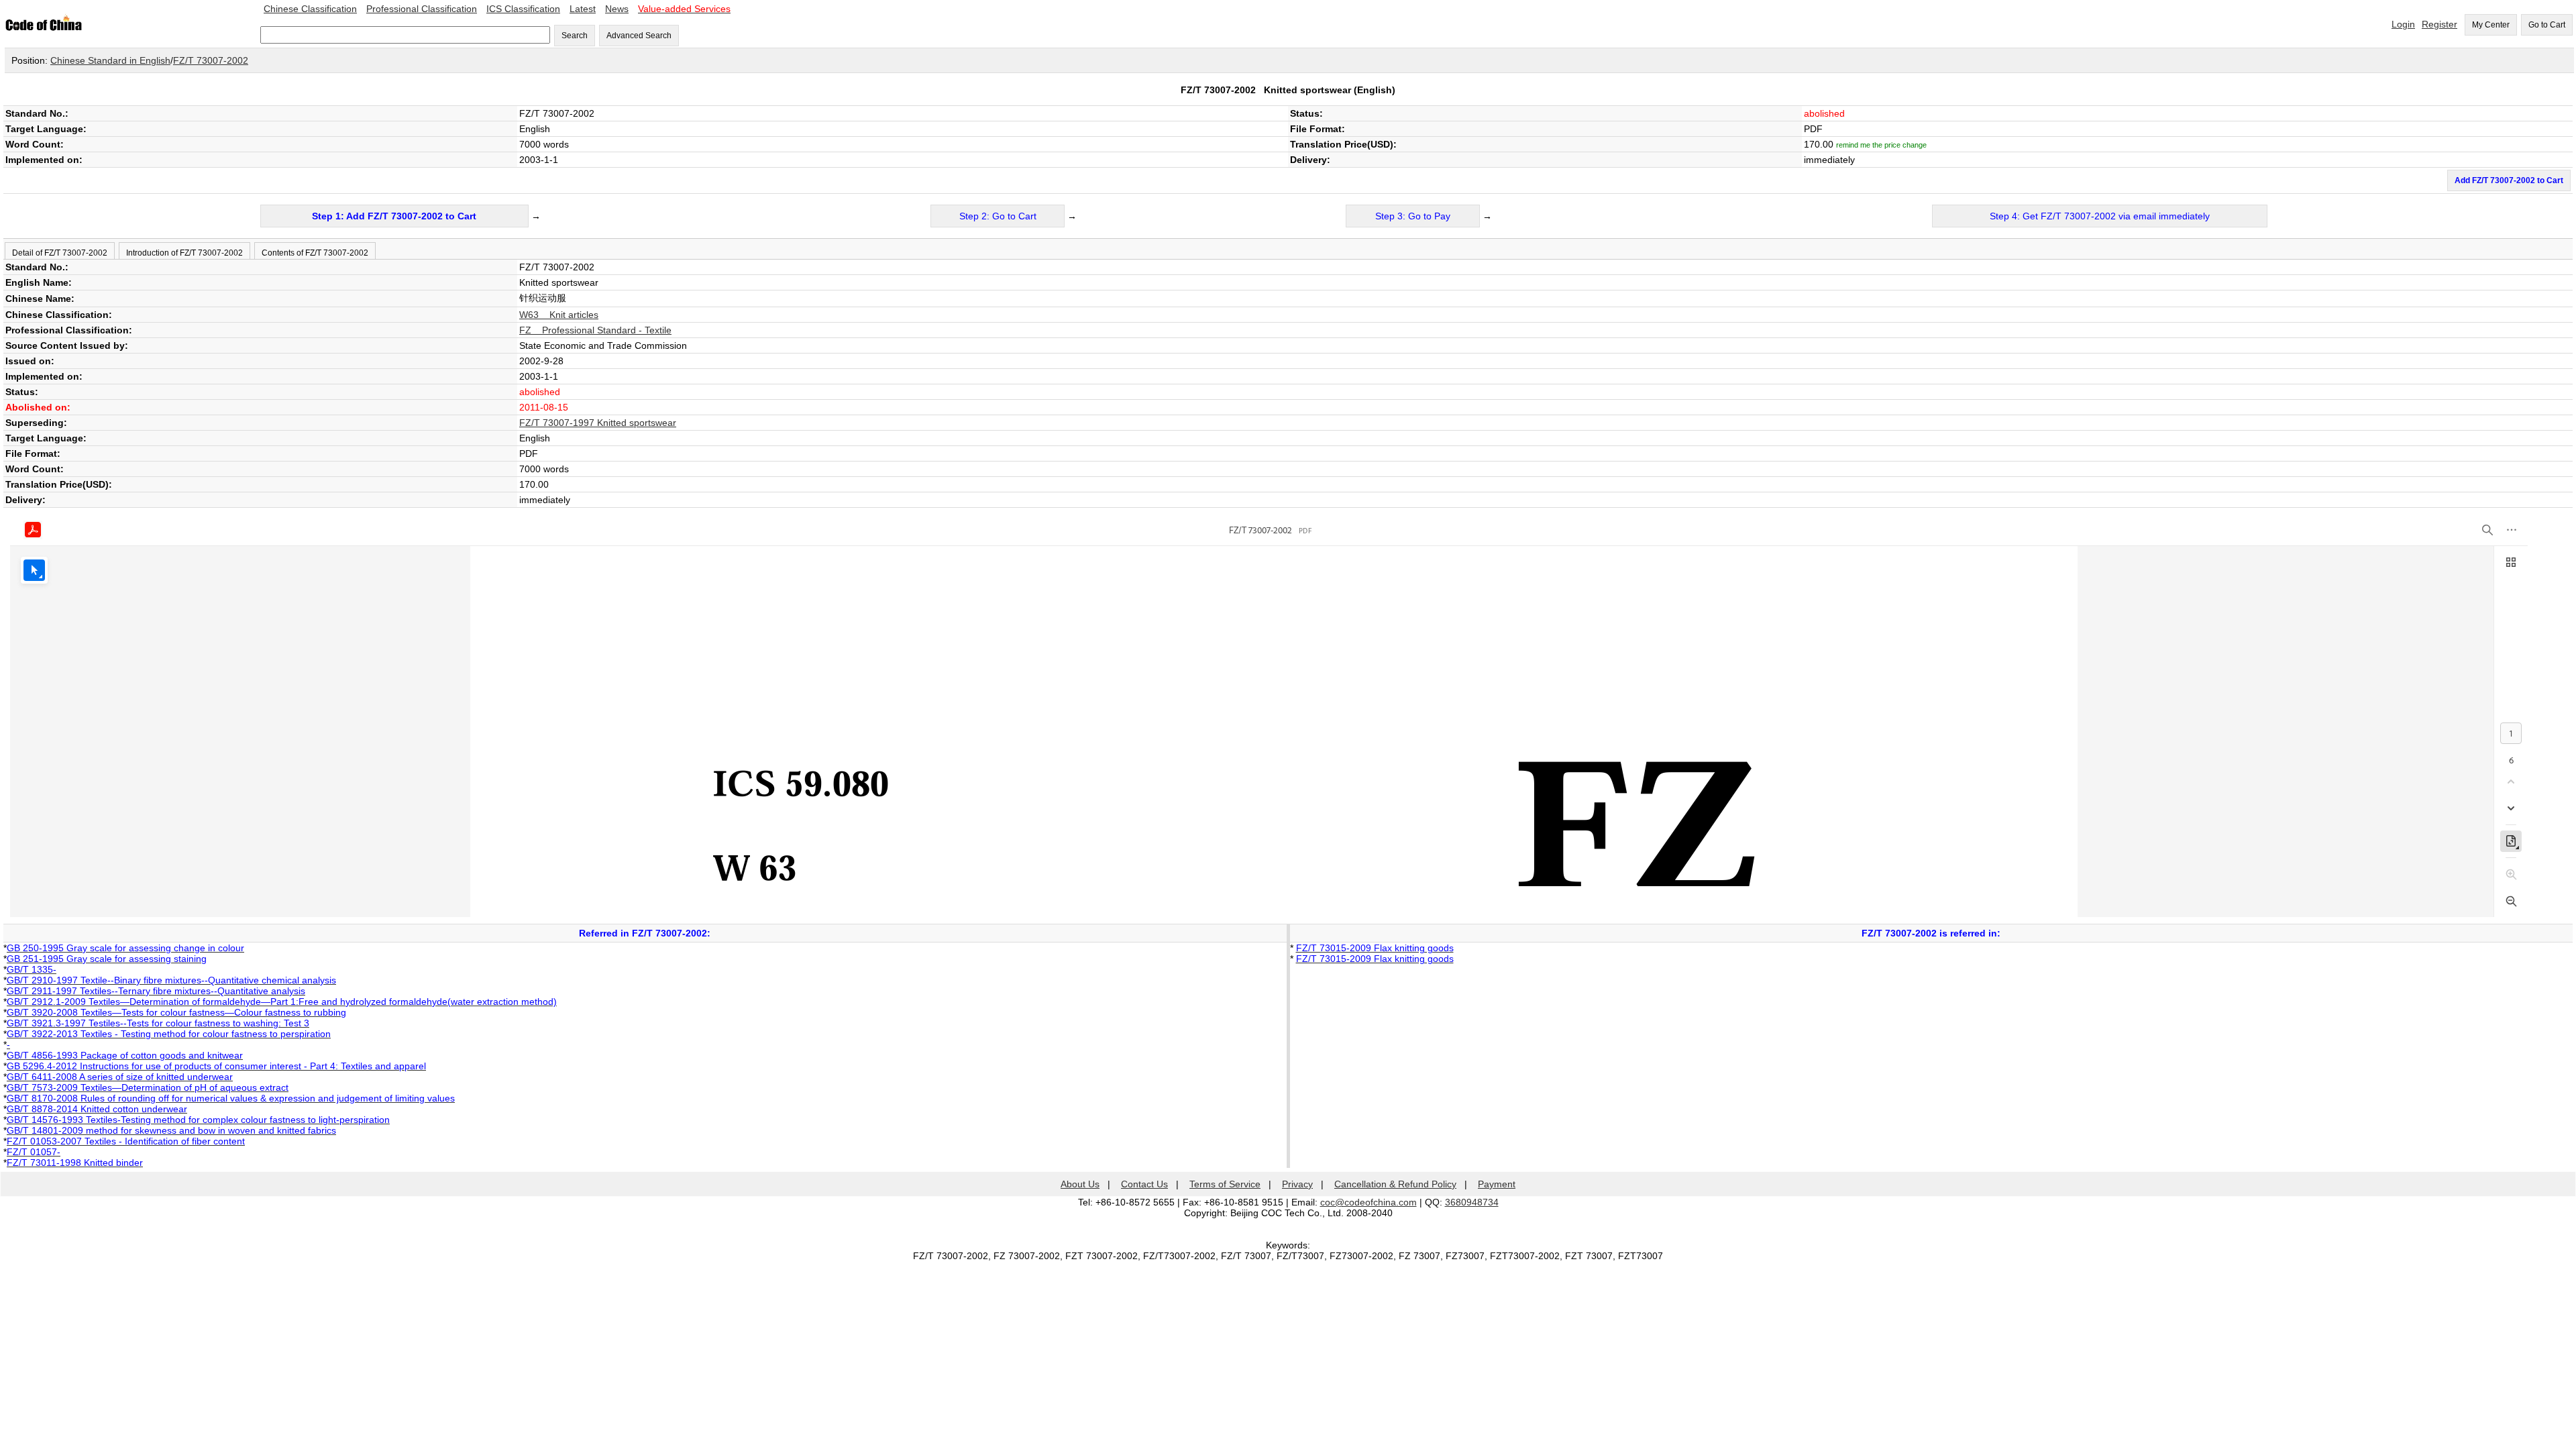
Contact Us (1144, 1184)
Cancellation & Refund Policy (1395, 1184)
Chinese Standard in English (110, 60)
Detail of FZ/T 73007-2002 (60, 253)
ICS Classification (523, 9)
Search (575, 36)
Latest (583, 9)
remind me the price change (1881, 145)
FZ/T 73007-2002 (211, 60)
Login (2403, 24)
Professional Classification (422, 9)
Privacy (1297, 1184)
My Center (2491, 25)
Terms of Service (1225, 1184)
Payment (1497, 1184)
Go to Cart (2547, 25)
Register (2439, 24)
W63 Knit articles (559, 315)
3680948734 (1472, 1202)
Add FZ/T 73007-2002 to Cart (2509, 180)
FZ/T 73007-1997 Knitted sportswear (598, 423)
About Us (1080, 1184)
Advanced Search (639, 36)
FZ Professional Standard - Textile (595, 330)
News (617, 9)
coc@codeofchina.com (1368, 1202)
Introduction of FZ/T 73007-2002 (184, 253)
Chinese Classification (310, 9)
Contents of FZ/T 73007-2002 (315, 253)
